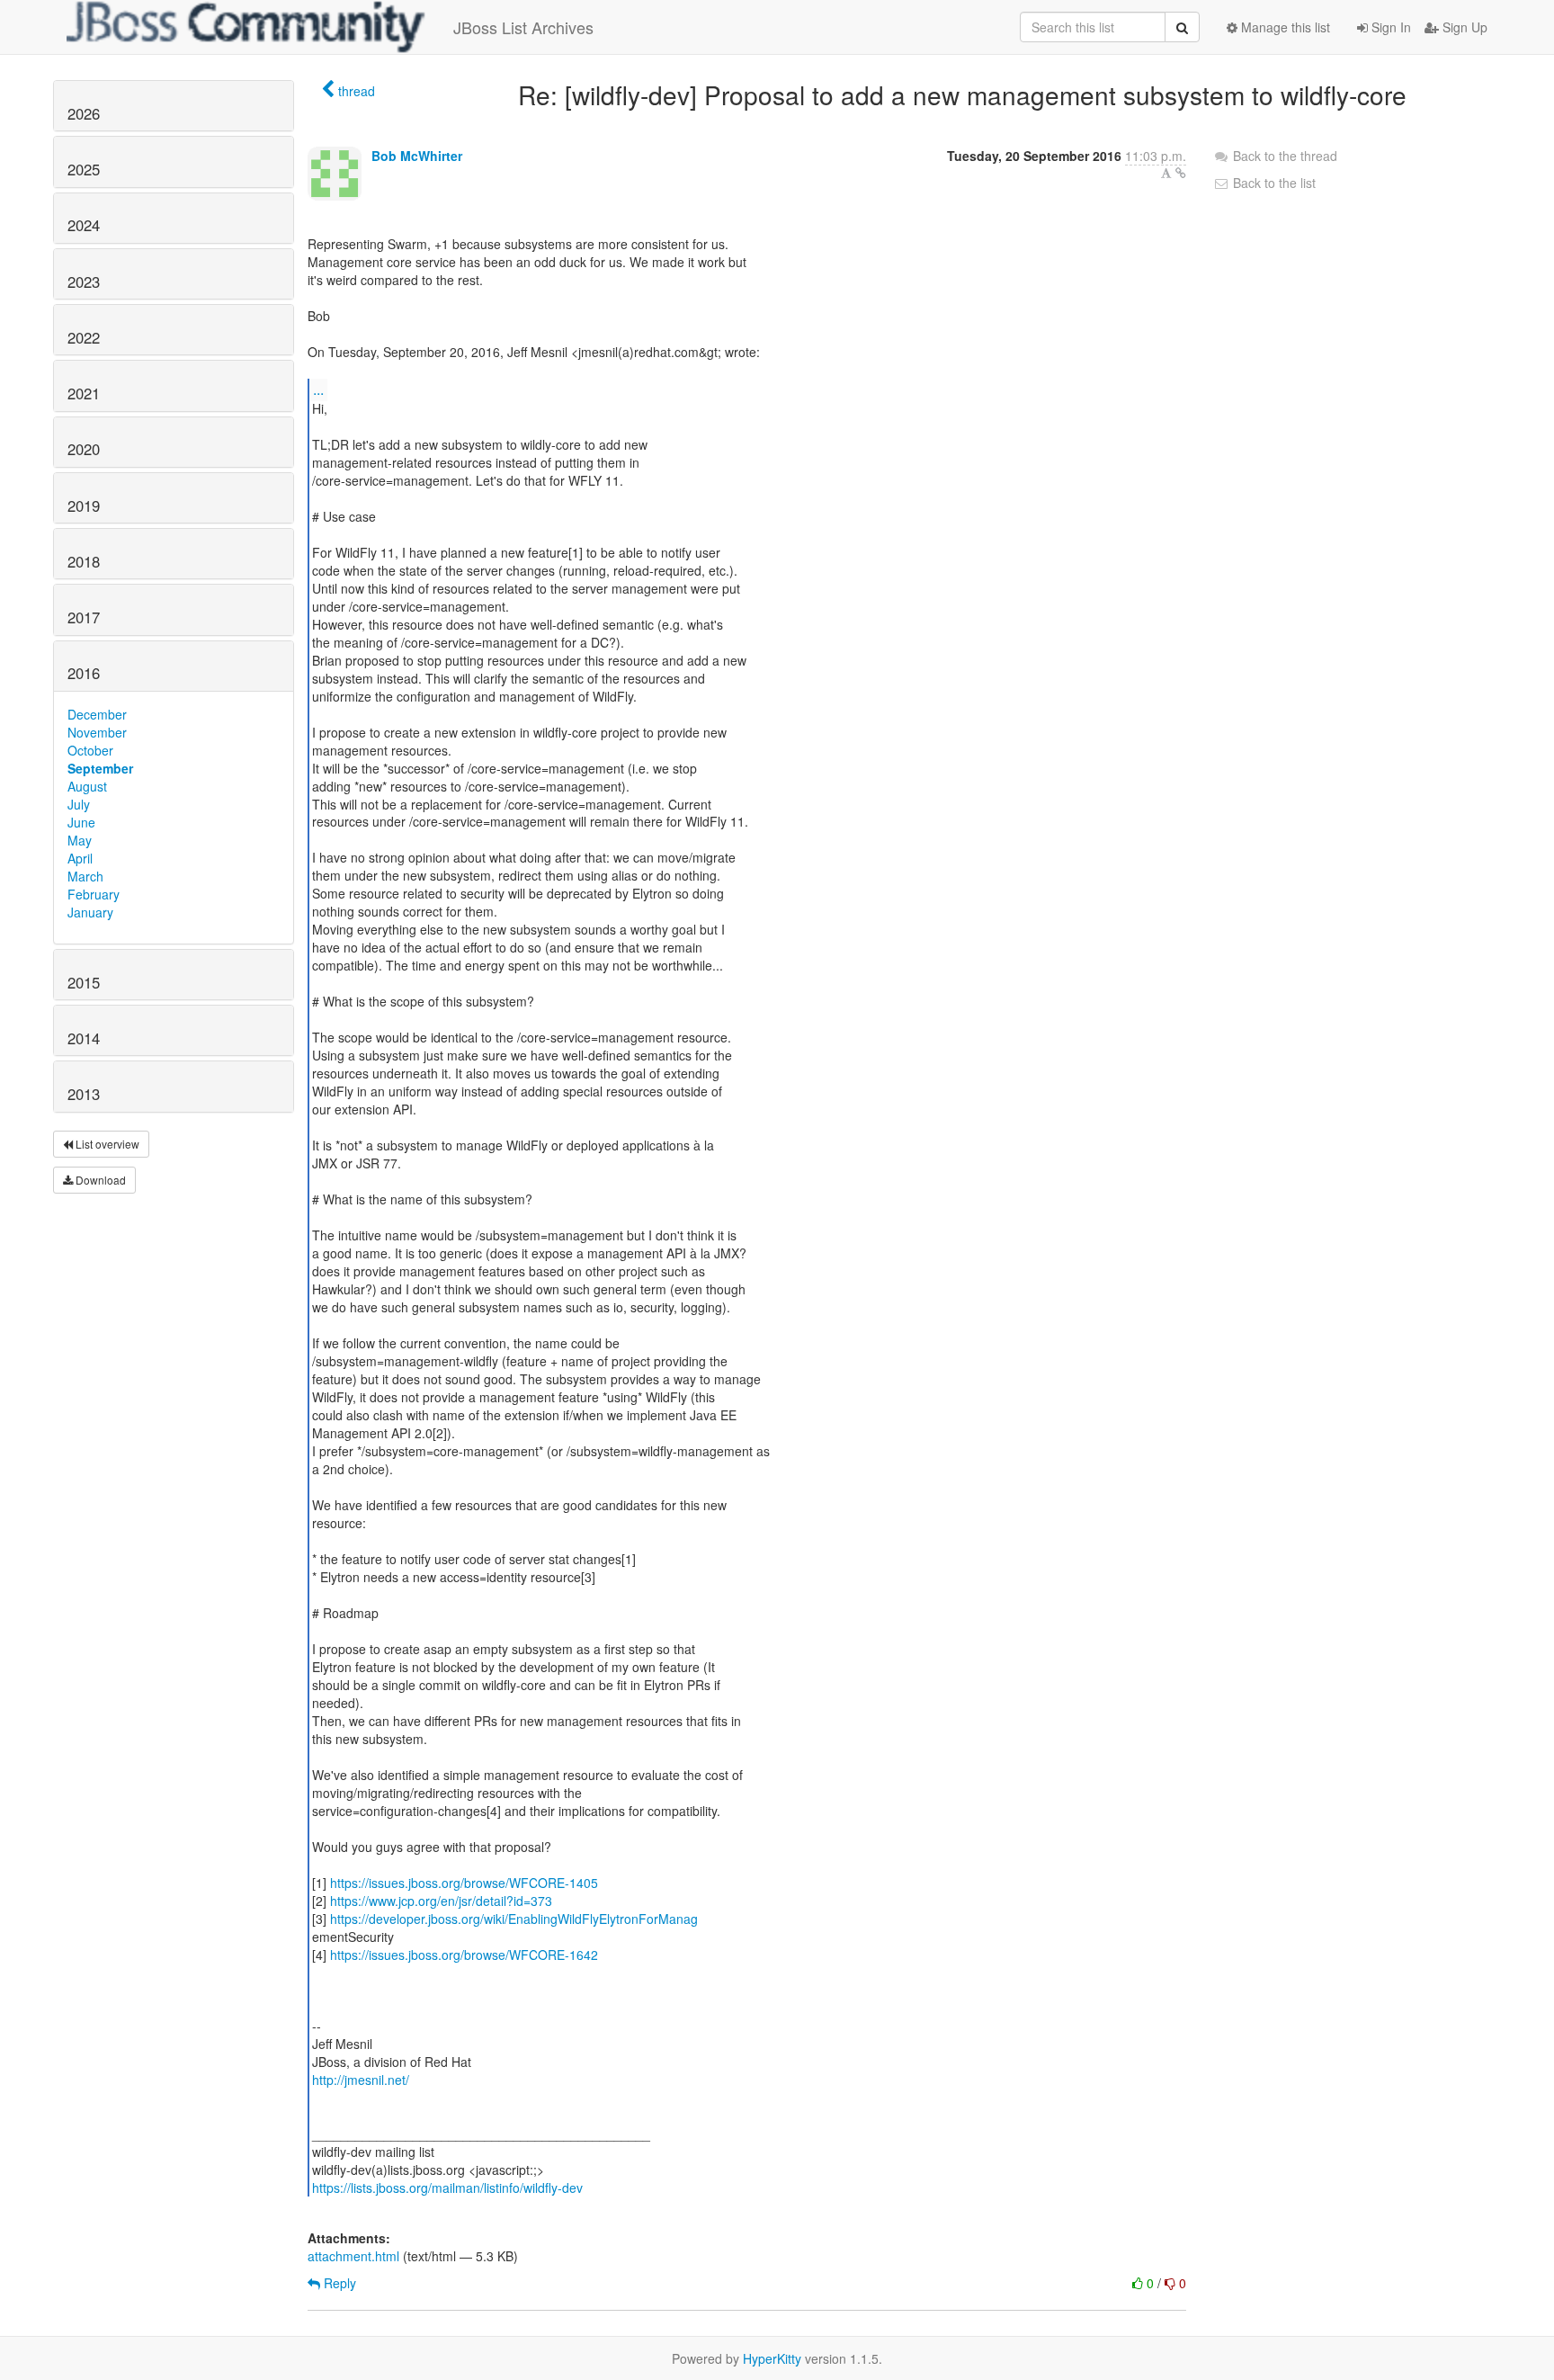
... (318, 389)
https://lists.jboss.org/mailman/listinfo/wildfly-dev (447, 2188)
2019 (84, 506)
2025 (84, 169)
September (100, 768)
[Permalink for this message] (1181, 173)
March (85, 876)
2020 (84, 449)
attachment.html (353, 2256)
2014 (84, 1038)
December (97, 714)
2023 (84, 282)
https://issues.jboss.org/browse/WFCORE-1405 (464, 1883)
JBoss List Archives (523, 27)
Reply (338, 2283)
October (90, 750)
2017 (84, 617)
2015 (84, 982)
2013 (84, 1094)
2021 (84, 393)
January (90, 912)
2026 (84, 113)
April (80, 858)
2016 (84, 673)
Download (99, 1180)
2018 (84, 561)
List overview (106, 1144)
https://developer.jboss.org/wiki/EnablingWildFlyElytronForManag (514, 1919)
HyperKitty (772, 2358)
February (94, 894)
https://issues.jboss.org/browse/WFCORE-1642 (464, 1955)
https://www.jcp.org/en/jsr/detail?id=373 (441, 1901)
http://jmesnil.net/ (361, 2080)
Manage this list (1284, 27)
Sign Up (1463, 27)
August (87, 786)
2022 (84, 337)
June (81, 822)
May (80, 840)
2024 (84, 225)
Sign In (1389, 27)
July (79, 804)
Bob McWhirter (417, 156)
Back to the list (1273, 183)
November (97, 732)
